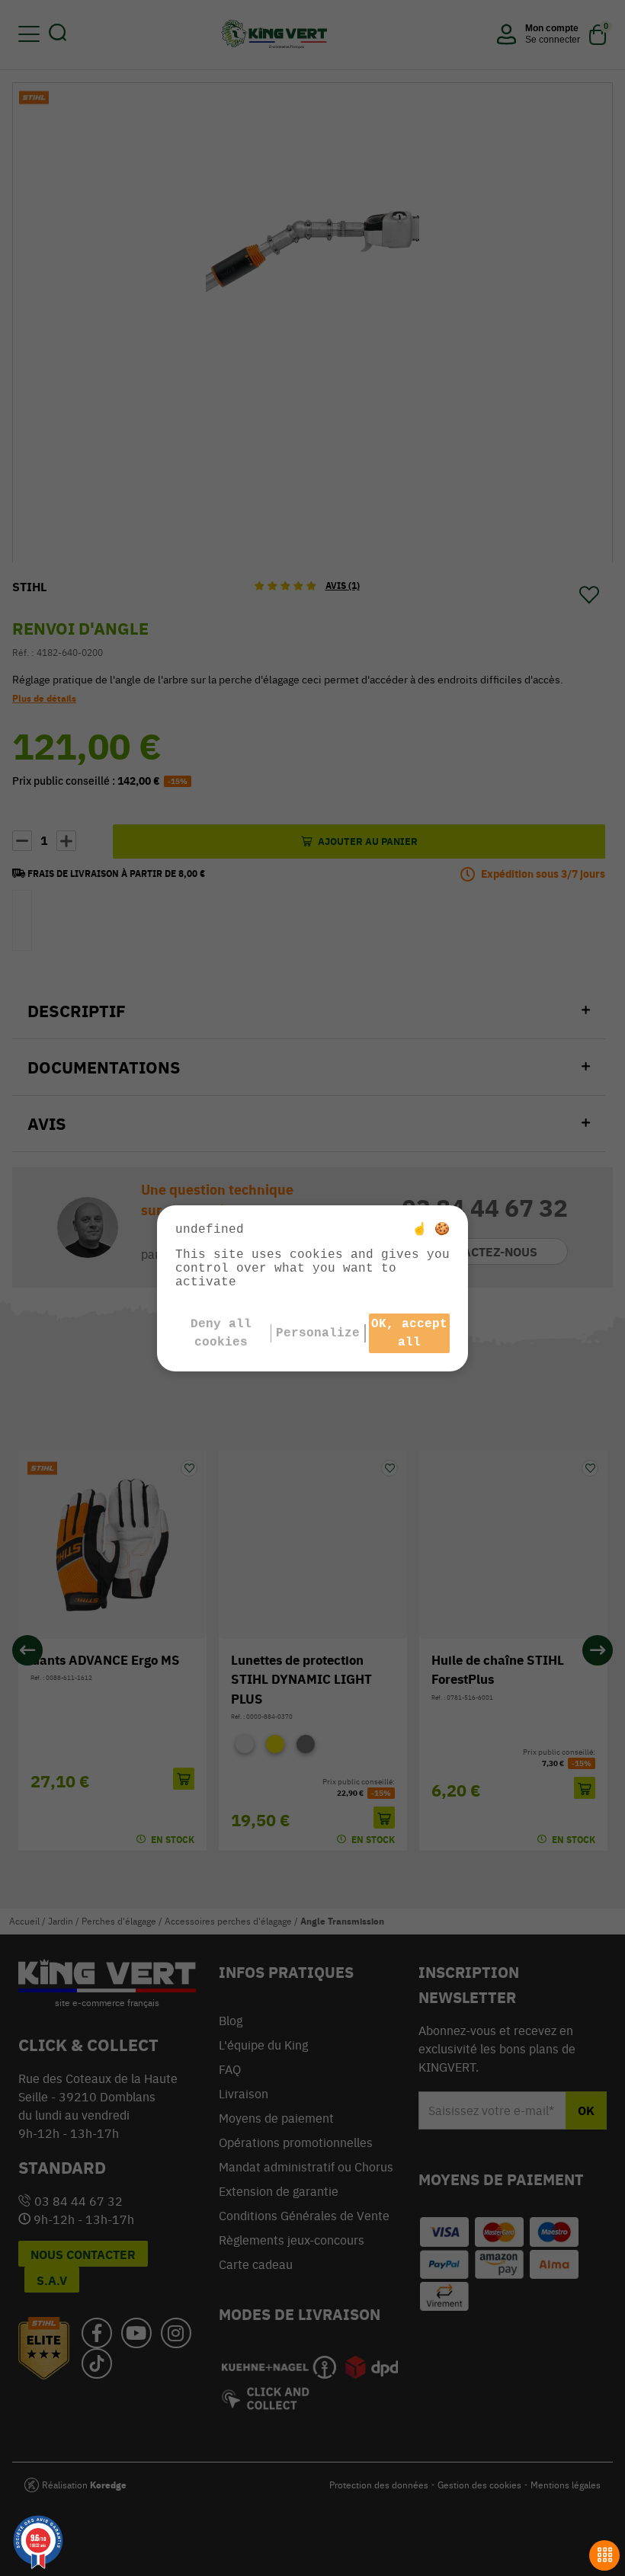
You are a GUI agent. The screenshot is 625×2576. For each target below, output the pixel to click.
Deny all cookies (221, 1333)
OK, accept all (409, 1333)
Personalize (318, 1333)
